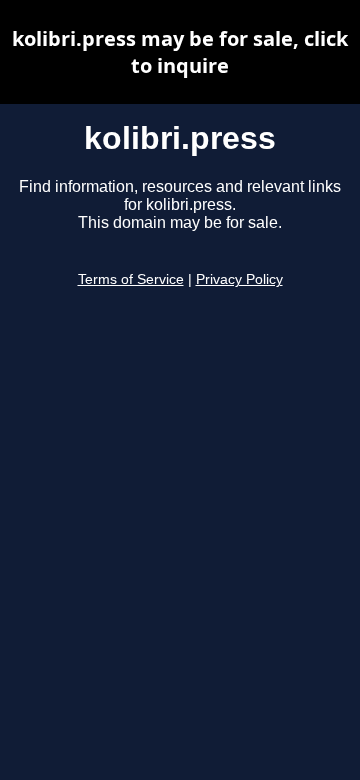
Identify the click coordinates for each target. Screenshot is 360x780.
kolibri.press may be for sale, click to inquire (180, 52)
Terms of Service (131, 279)
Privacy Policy (239, 279)
